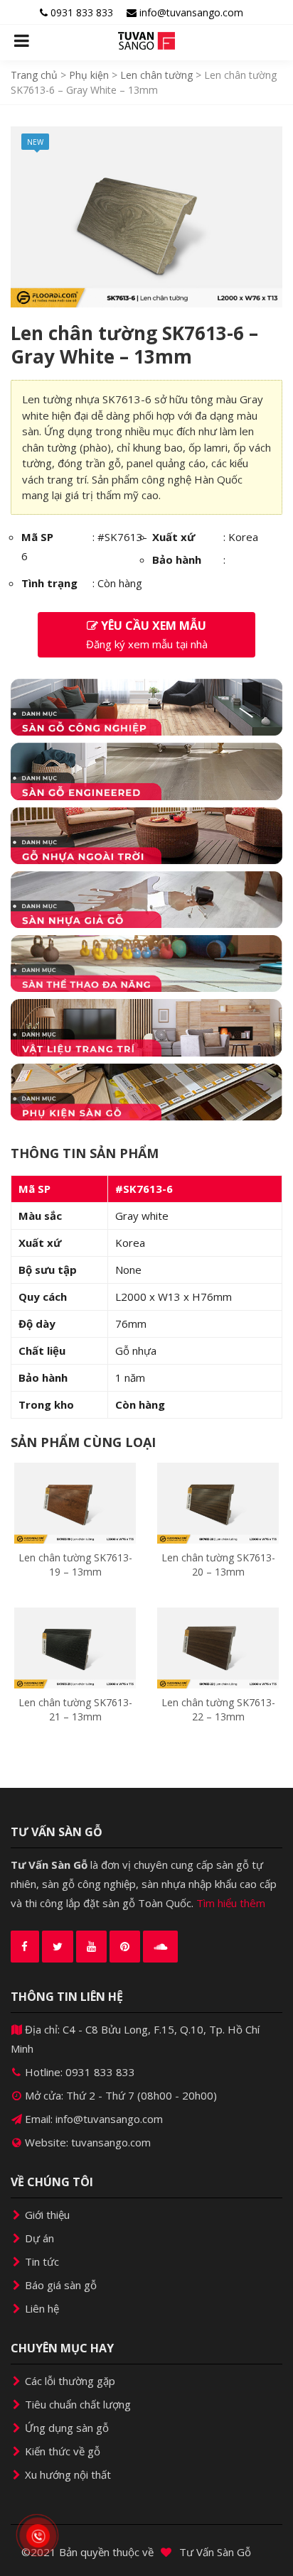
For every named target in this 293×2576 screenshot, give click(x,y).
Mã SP (37, 537)
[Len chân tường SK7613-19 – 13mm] (75, 1502)
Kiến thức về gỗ (61, 2451)
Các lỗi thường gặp (69, 2381)
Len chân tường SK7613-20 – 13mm (218, 1565)
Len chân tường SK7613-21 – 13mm (75, 1709)
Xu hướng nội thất (66, 2474)
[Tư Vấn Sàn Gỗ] (146, 41)
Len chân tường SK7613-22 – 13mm (218, 1709)
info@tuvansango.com (190, 12)
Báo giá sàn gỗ (59, 2285)
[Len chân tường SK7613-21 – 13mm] (75, 1647)
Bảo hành (177, 560)
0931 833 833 (80, 12)
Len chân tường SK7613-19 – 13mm (75, 1565)
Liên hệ (41, 2308)
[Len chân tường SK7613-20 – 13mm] (218, 1502)
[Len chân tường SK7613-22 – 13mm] (218, 1647)
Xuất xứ (174, 537)
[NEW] (146, 215)
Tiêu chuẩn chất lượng (76, 2404)
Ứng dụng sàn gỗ (65, 2428)
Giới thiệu (46, 2215)
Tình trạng (49, 583)
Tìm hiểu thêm (231, 1903)
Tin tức (41, 2261)
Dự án (38, 2238)
